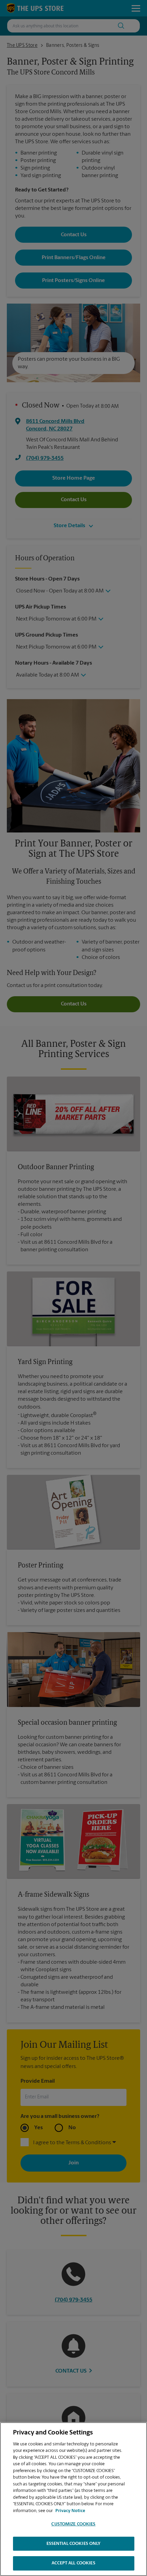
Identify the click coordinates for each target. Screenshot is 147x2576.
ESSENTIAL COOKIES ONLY (74, 2544)
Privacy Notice (70, 2511)
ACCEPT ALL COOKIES (73, 2563)
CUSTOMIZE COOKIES (73, 2524)
